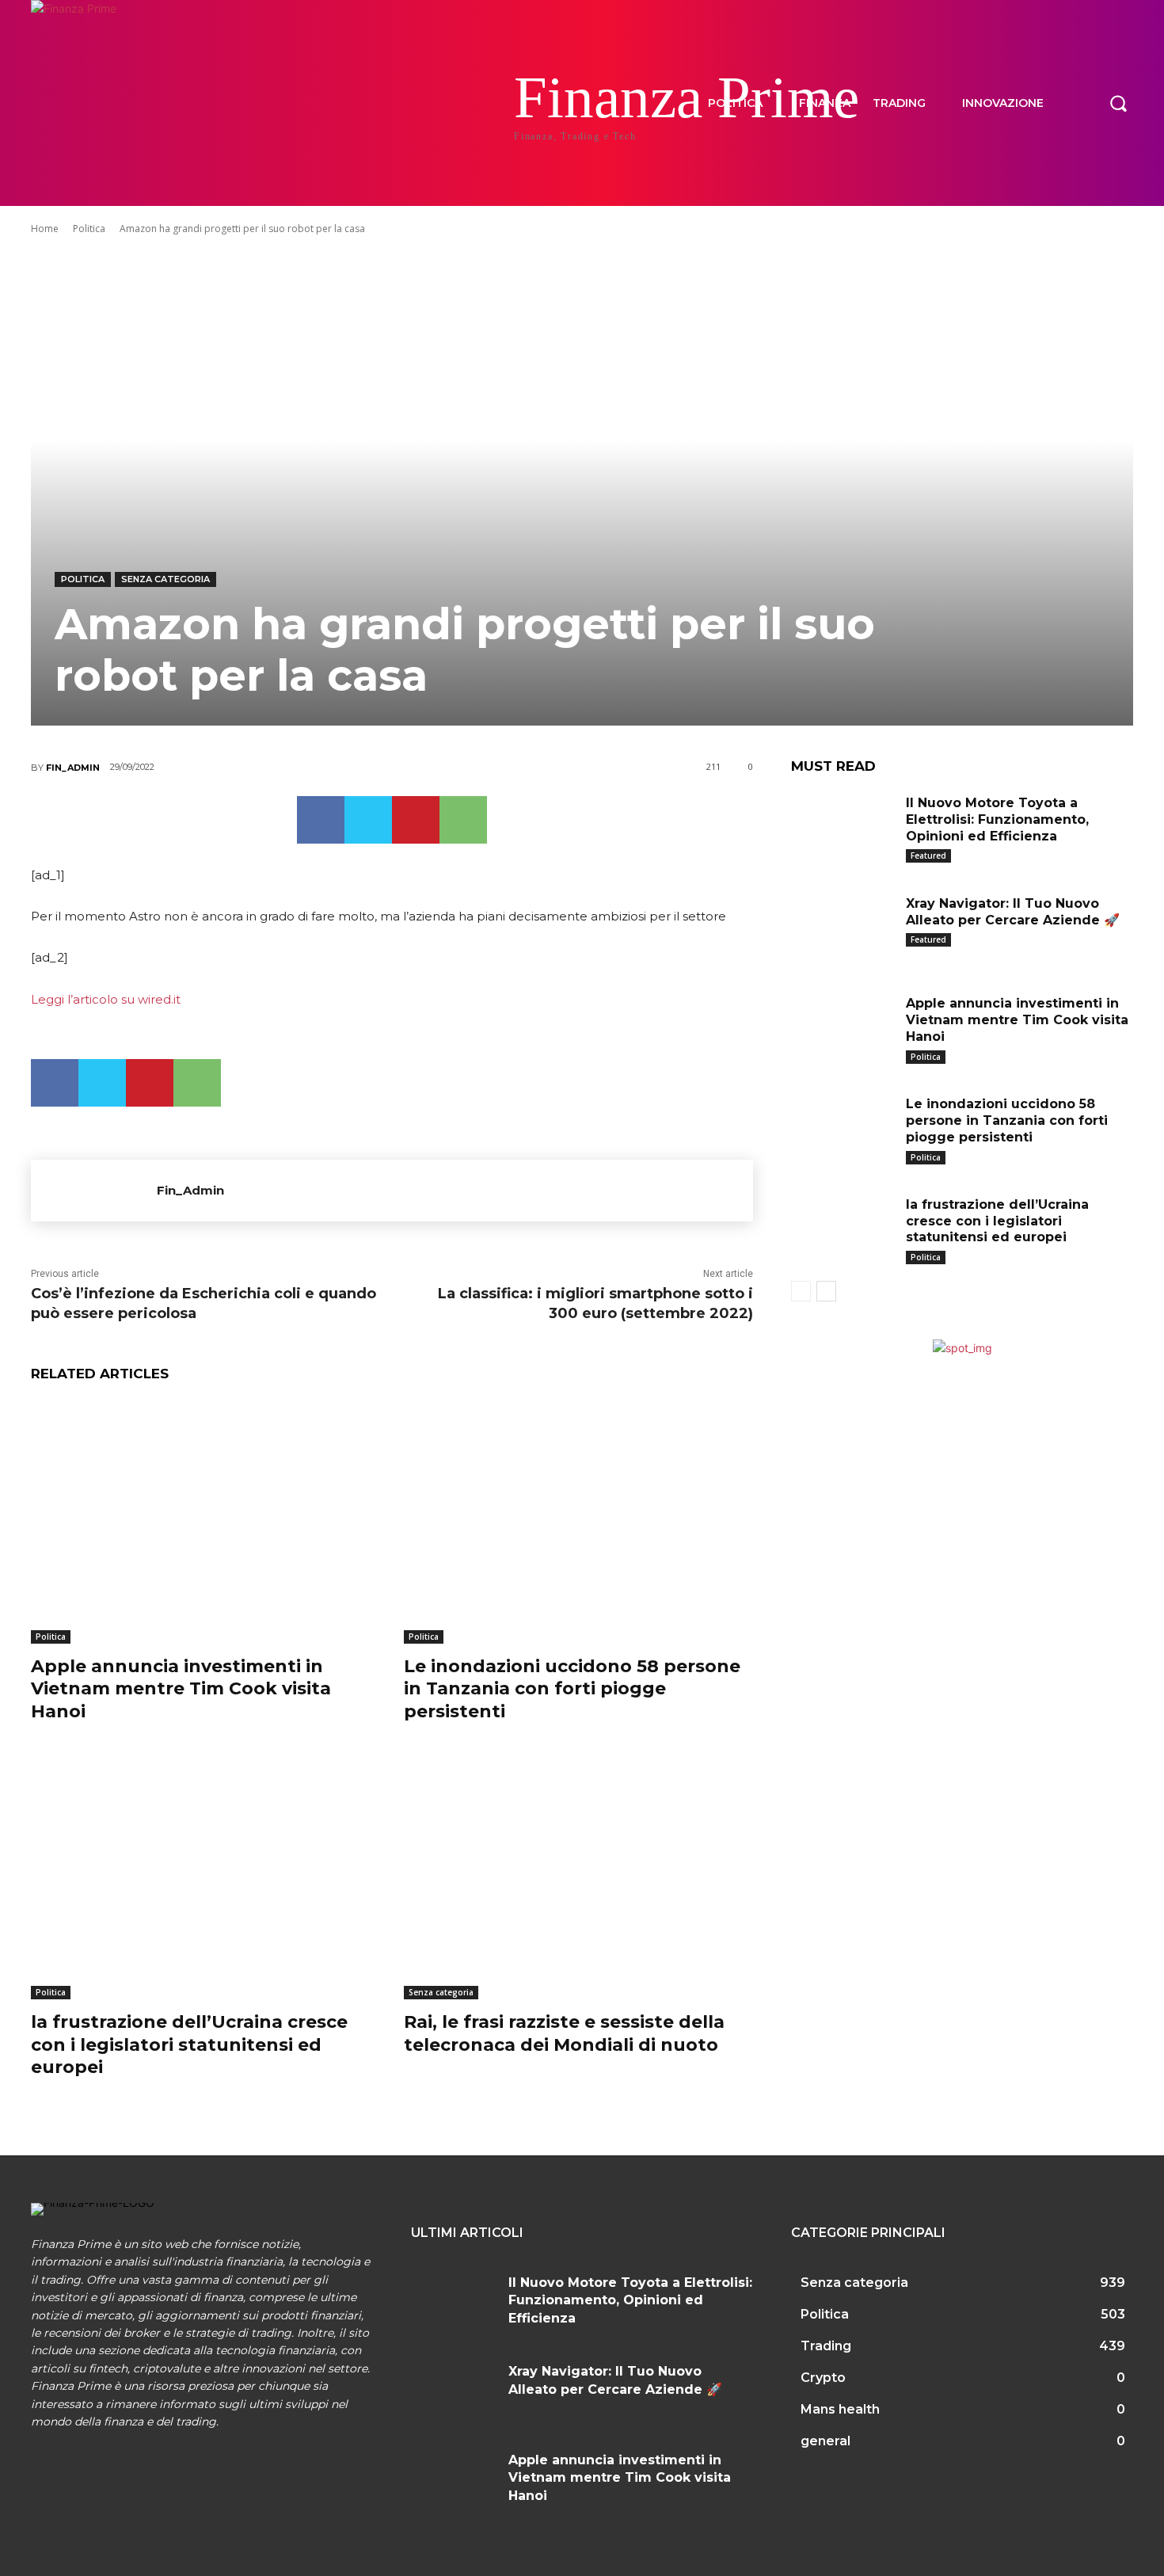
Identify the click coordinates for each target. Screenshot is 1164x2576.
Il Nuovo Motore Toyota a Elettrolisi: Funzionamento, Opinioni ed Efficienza (997, 819)
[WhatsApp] (463, 820)
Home (45, 229)
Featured (928, 855)
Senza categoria (165, 579)
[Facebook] (321, 820)
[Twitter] (368, 820)
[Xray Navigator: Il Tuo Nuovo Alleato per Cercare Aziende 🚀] (843, 928)
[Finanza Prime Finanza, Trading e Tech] (130, 103)
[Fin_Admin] (94, 1191)
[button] (1118, 103)
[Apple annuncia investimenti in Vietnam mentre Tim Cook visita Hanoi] (205, 1521)
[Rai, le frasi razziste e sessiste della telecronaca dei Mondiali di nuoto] (578, 1878)
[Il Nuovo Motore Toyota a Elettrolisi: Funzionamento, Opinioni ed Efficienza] (843, 827)
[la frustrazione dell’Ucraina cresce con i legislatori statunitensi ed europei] (205, 1878)
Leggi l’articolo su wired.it (106, 999)
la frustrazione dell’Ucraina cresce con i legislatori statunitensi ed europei (189, 2044)
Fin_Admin (73, 768)
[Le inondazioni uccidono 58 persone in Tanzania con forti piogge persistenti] (578, 1521)
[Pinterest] (416, 820)
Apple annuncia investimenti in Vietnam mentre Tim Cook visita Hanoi (181, 1689)
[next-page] (826, 1291)
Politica (89, 229)
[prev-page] (801, 1291)
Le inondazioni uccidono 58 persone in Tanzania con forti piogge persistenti (572, 1689)
